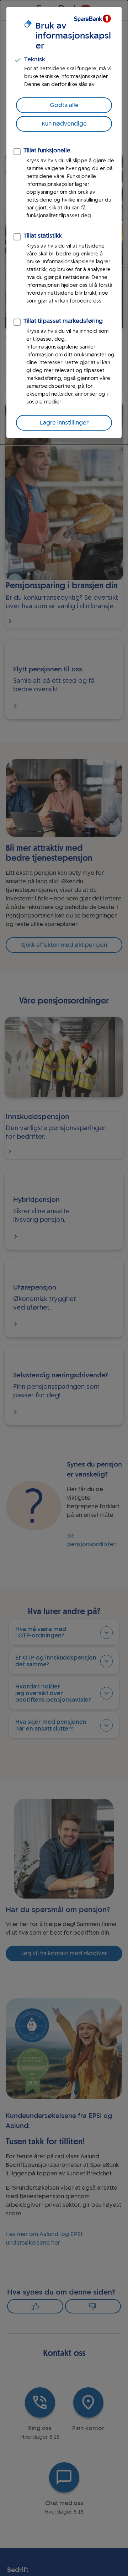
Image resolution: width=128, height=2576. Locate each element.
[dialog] (64, 222)
